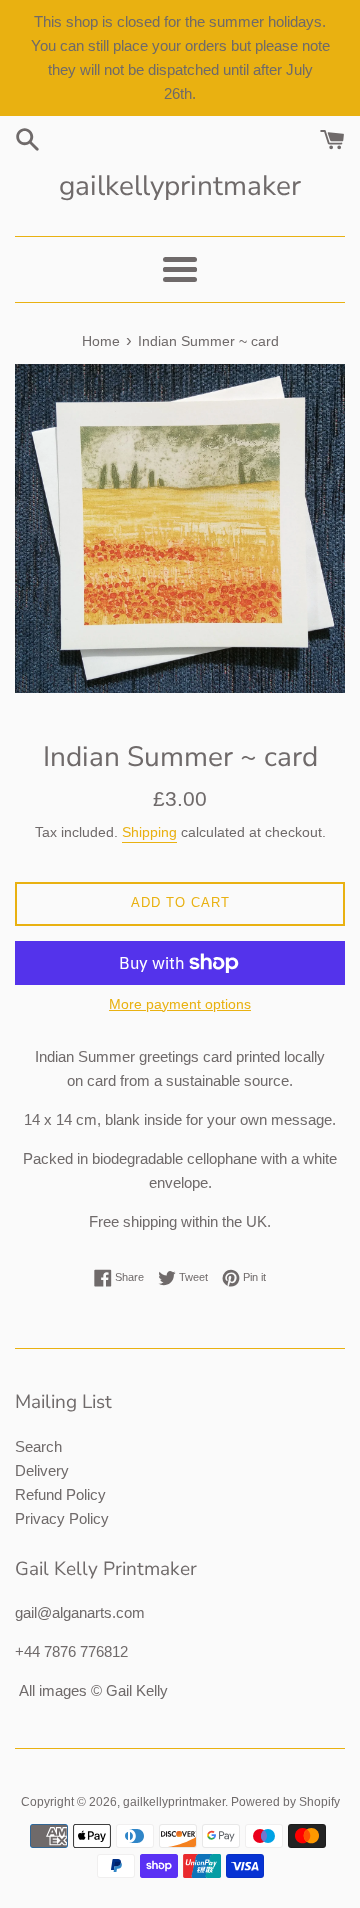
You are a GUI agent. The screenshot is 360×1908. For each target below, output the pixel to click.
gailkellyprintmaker (180, 186)
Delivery (42, 1470)
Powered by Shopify (285, 1802)
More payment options (180, 1004)
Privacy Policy (62, 1518)
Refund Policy (60, 1494)
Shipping (149, 832)
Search (38, 1446)
